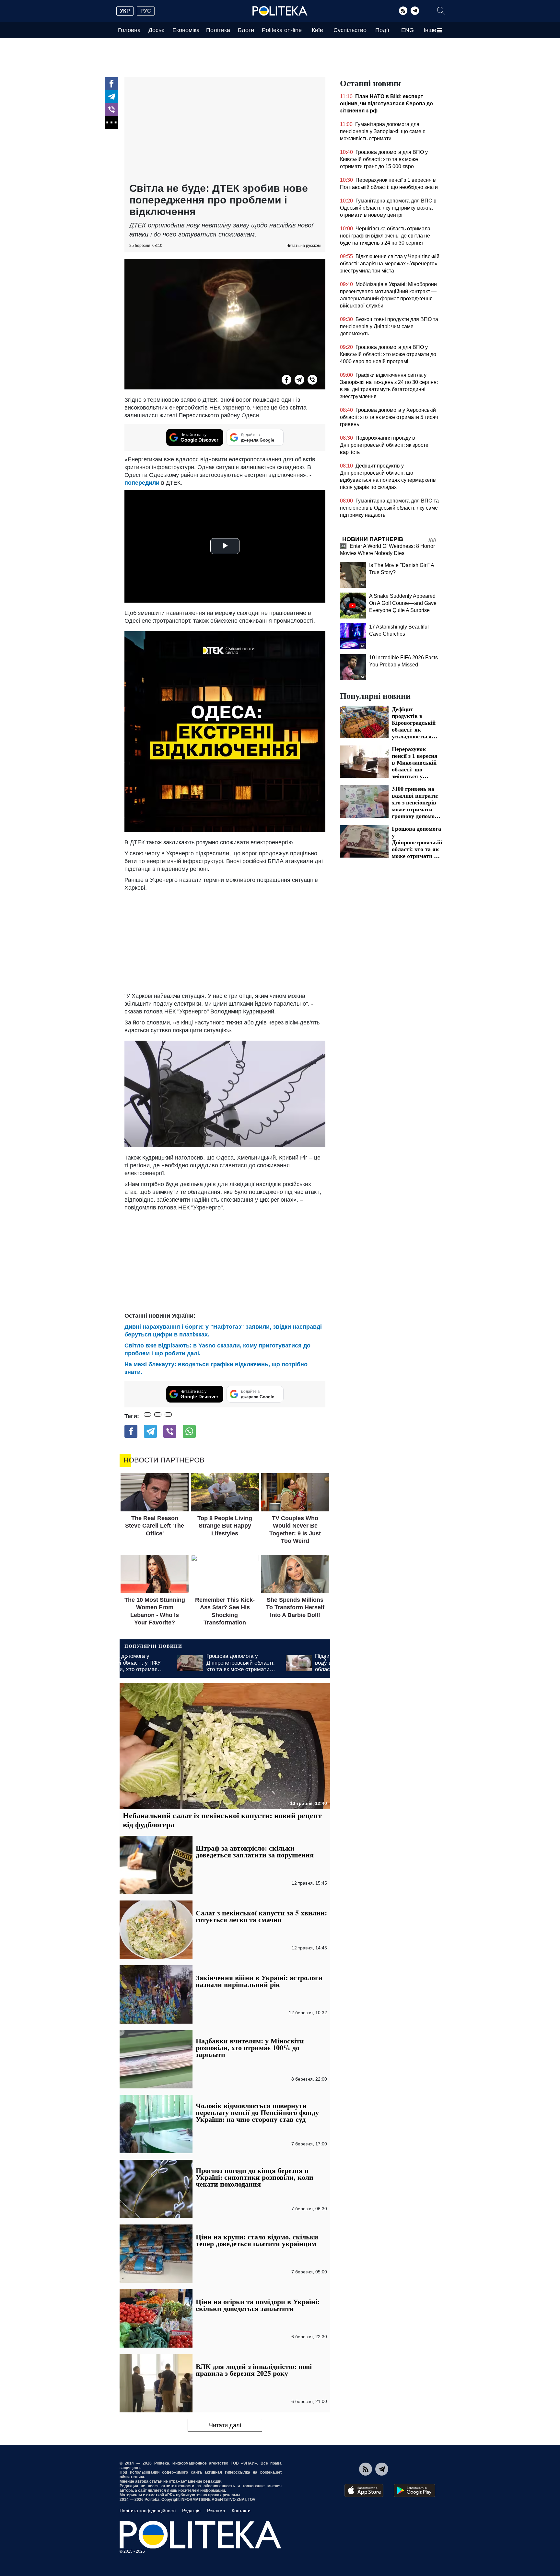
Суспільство (350, 30)
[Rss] (403, 11)
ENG (408, 30)
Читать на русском (303, 246)
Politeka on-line (282, 30)
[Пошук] (441, 11)
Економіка (186, 30)
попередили (142, 483)
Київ (317, 30)
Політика (218, 30)
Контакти (241, 2511)
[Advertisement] (225, 131)
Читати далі (225, 2425)
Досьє (156, 30)
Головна (129, 30)
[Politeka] (280, 11)
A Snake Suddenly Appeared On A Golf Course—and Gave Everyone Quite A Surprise (403, 603)
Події (382, 30)
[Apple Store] (364, 2490)
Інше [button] (430, 30)
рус (146, 11)
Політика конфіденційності (148, 2511)
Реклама (216, 2511)
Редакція (191, 2511)
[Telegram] (415, 11)
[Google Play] (414, 2490)
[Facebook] (111, 84)
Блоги (246, 30)
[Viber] (111, 110)
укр (125, 11)
